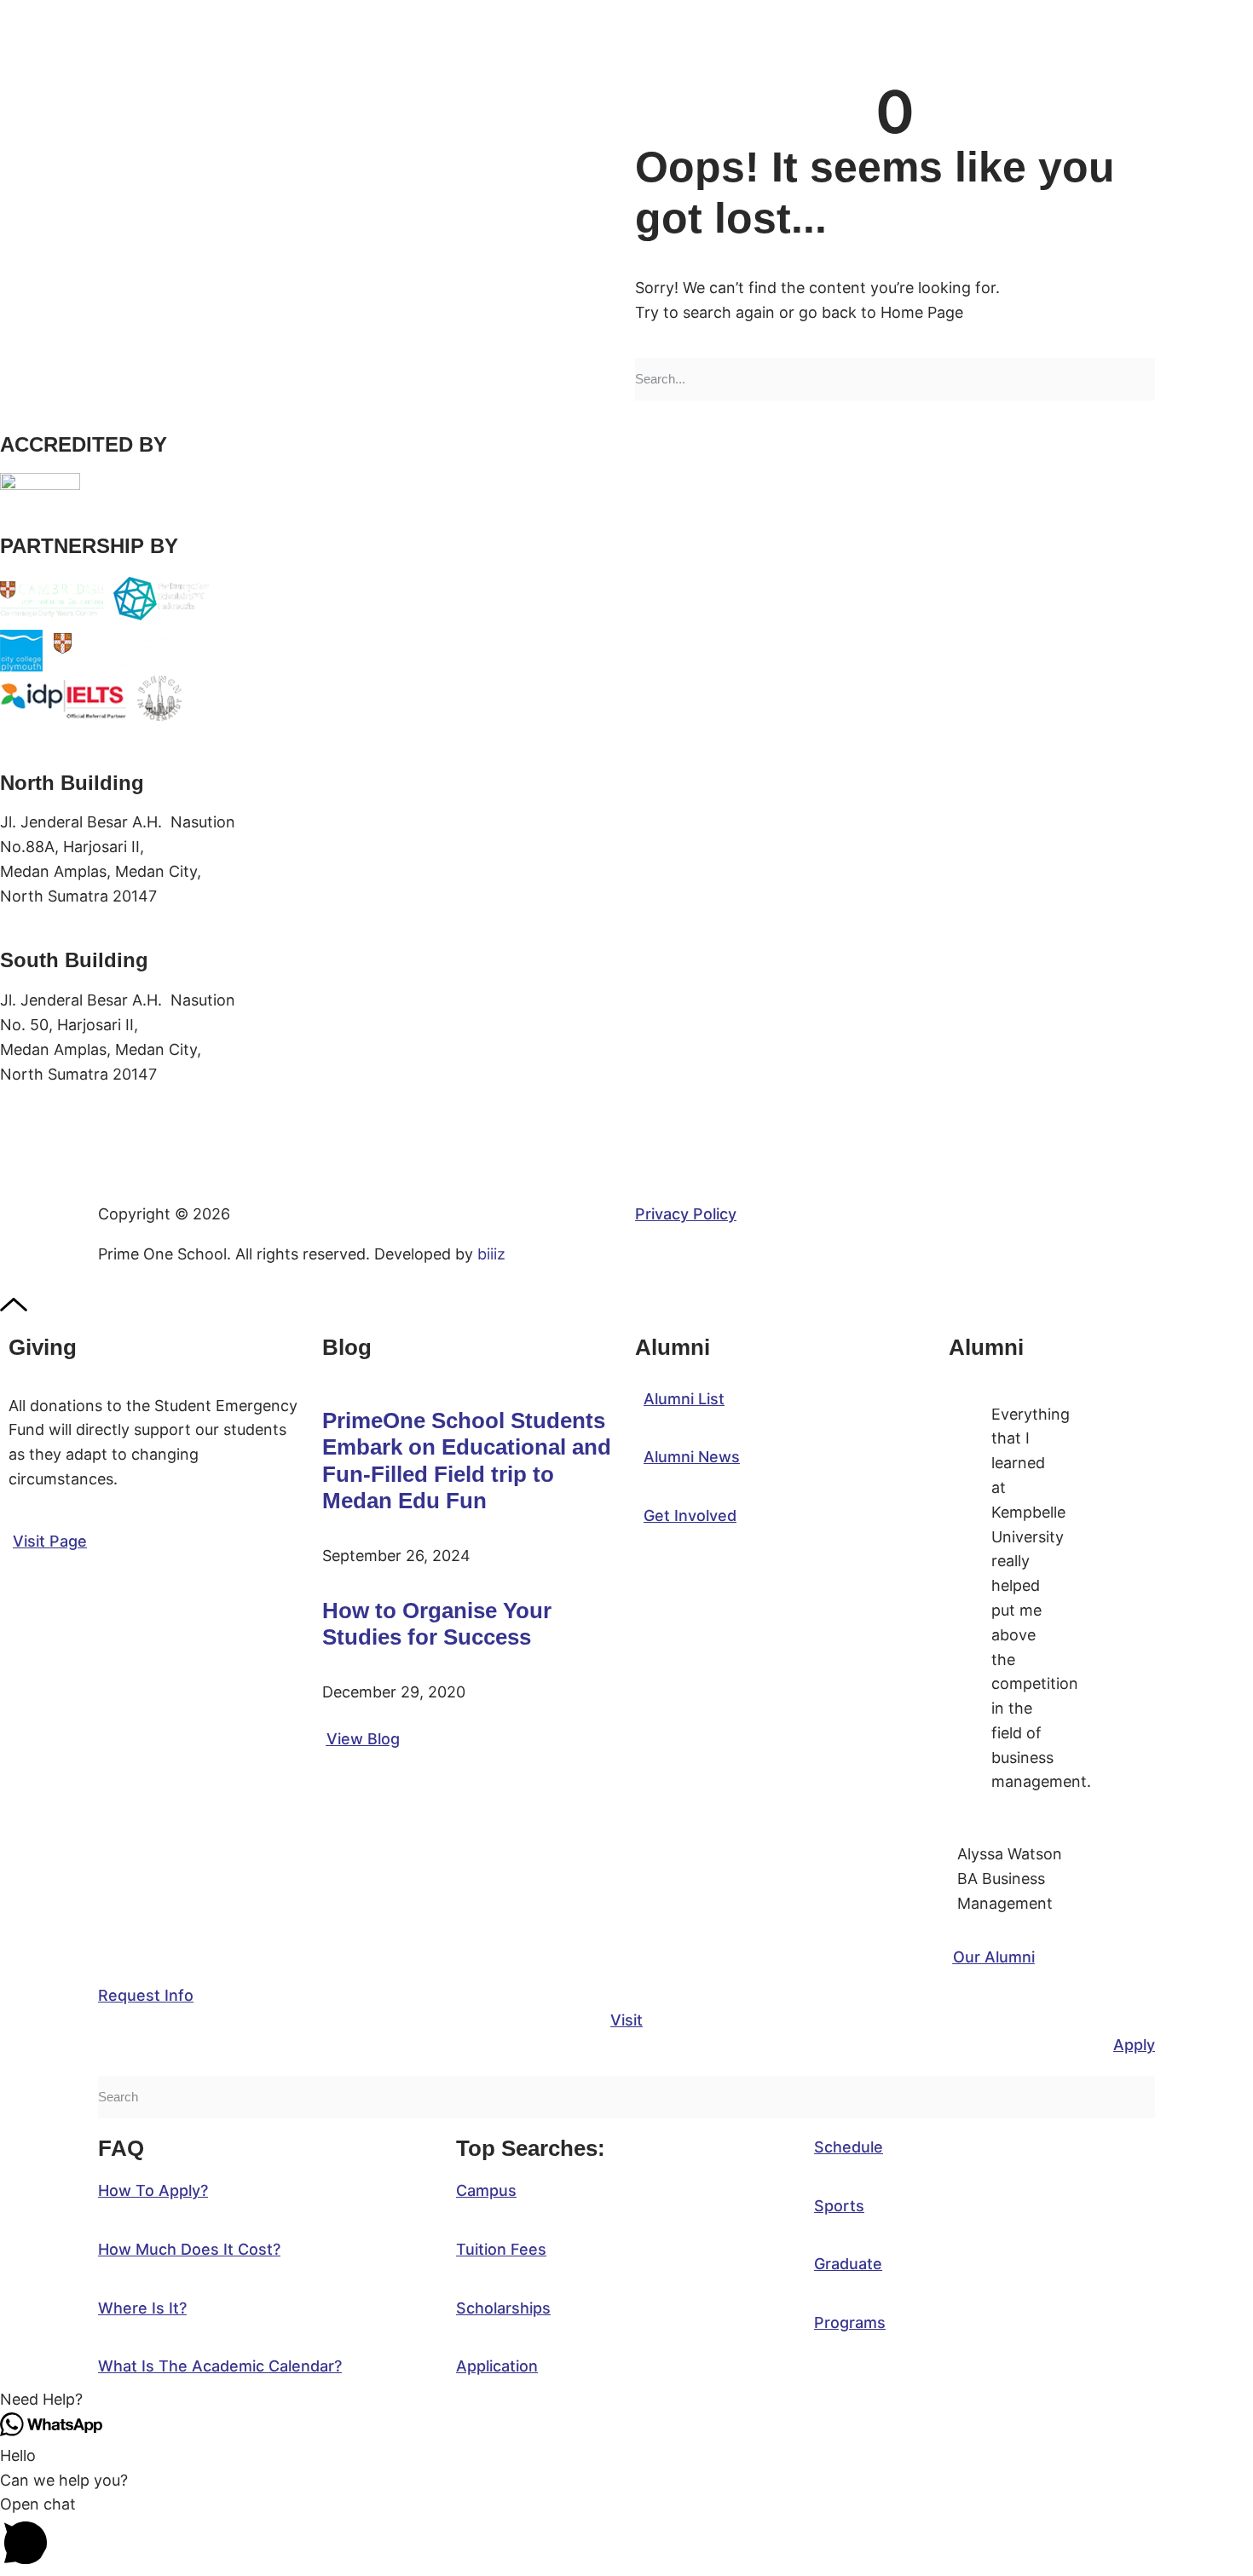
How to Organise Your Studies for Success (437, 1624)
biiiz (491, 1254)
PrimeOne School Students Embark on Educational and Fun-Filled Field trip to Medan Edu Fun (467, 1461)
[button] (626, 2400)
